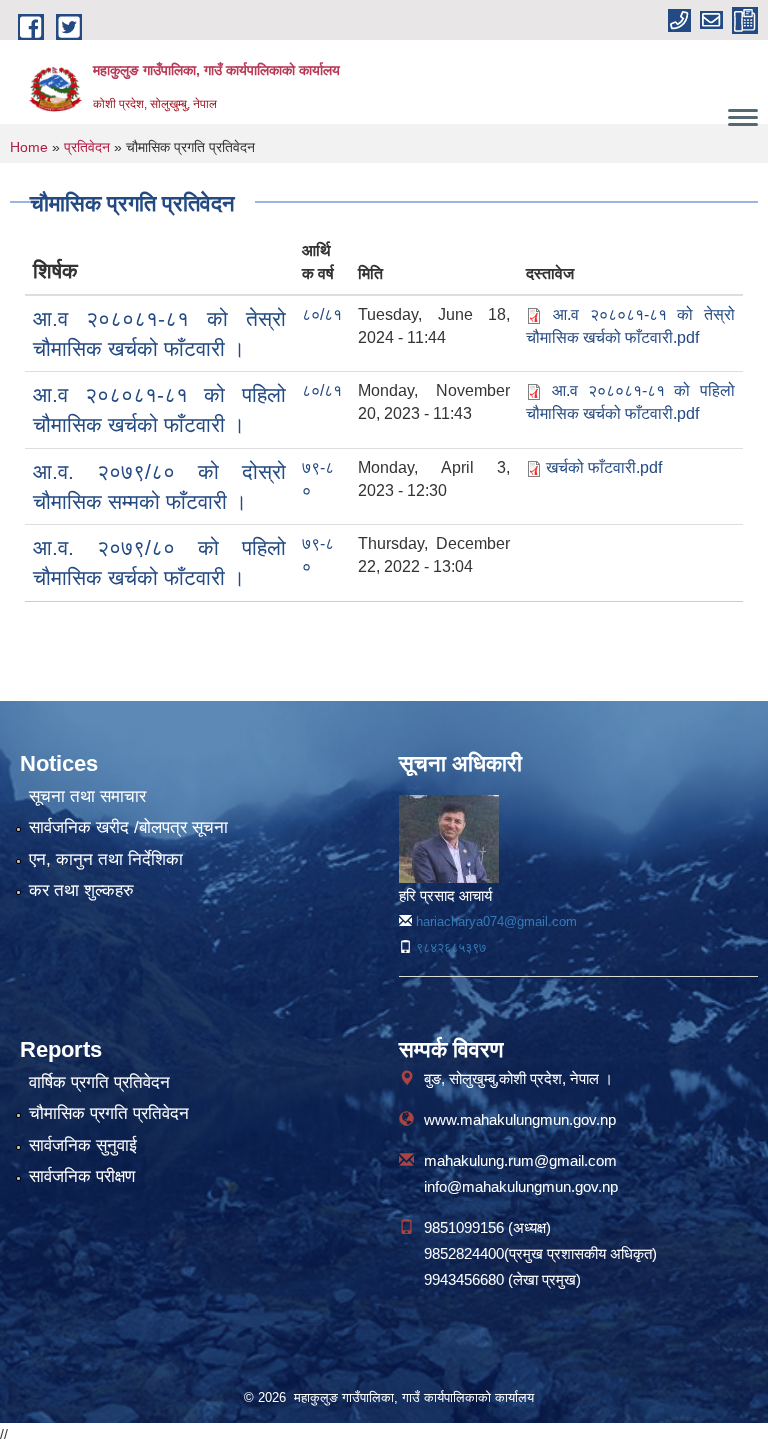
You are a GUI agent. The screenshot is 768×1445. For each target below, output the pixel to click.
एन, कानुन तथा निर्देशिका (106, 859)
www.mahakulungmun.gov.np (520, 1119)
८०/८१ (322, 314)
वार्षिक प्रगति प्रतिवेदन (99, 1082)
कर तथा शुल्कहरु (81, 890)
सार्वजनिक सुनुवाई (83, 1145)
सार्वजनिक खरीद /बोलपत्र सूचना (128, 827)
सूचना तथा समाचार (87, 796)
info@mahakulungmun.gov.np (521, 1186)
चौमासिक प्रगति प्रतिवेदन (109, 1113)
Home (29, 147)
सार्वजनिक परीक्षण (82, 1176)
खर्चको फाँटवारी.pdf (604, 467)
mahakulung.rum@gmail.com (520, 1160)
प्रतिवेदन (87, 147)
